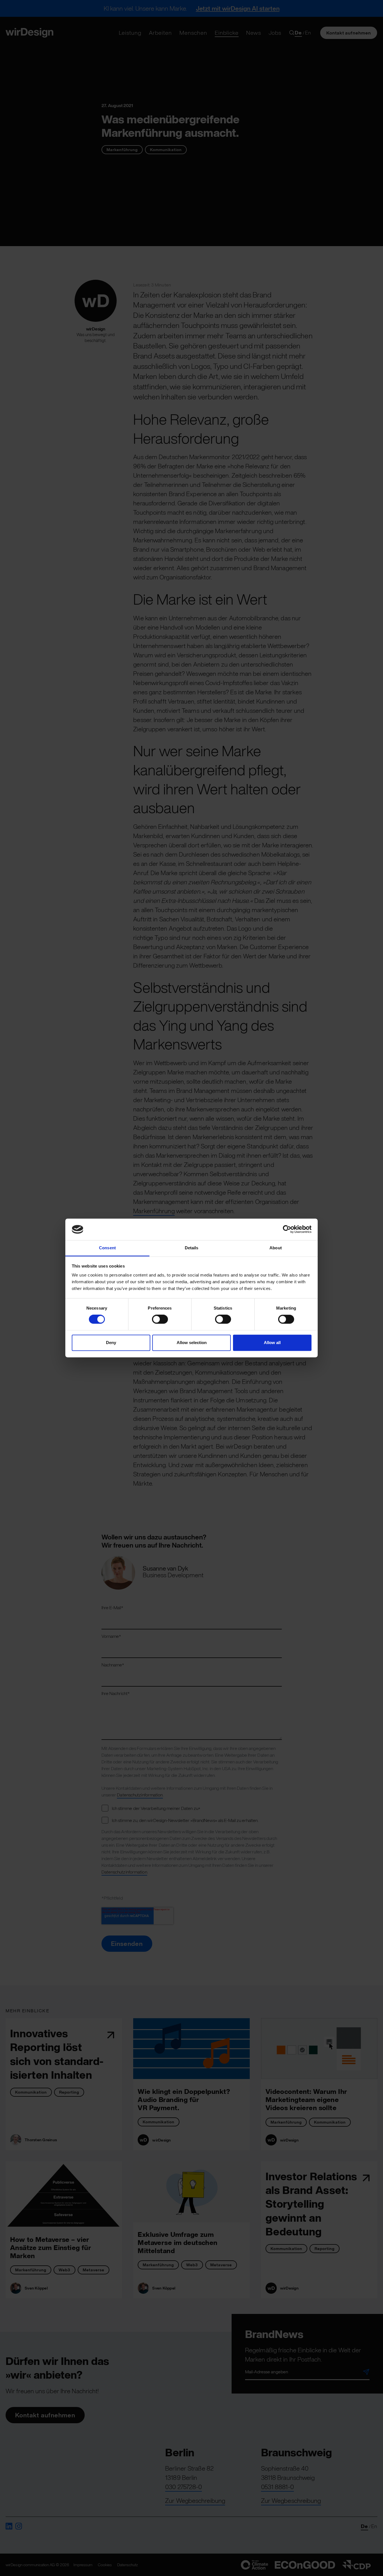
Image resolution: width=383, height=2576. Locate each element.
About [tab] (276, 1248)
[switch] (160, 1319)
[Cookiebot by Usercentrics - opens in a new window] (287, 1229)
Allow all (272, 1343)
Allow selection (192, 1343)
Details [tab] (192, 1248)
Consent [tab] (107, 1248)
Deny (111, 1343)
